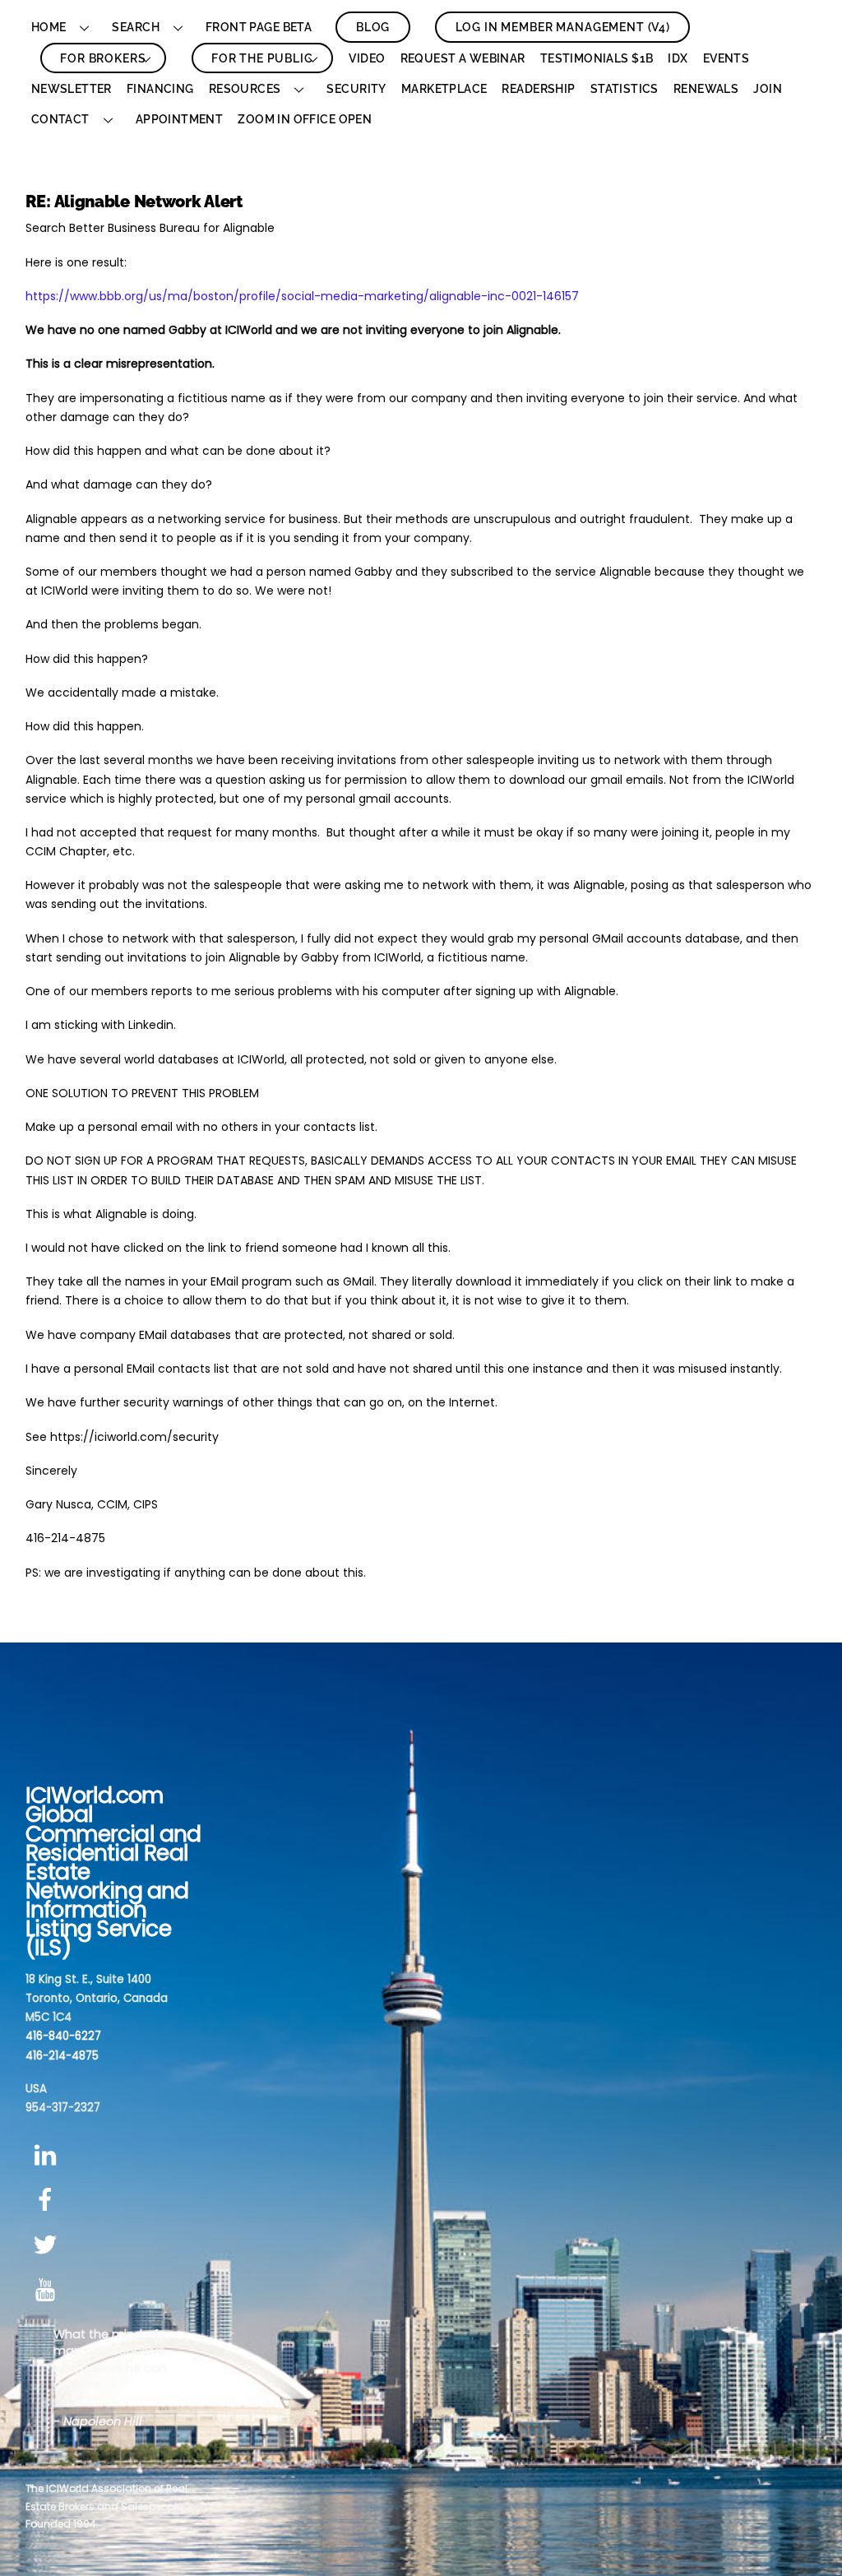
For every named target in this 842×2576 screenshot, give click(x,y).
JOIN (768, 89)
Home (49, 27)
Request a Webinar (463, 58)
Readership (538, 89)
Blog (373, 27)
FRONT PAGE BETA (259, 27)
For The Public (262, 58)
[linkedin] (48, 2155)
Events (726, 58)
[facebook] (48, 2201)
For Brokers (103, 58)
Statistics (625, 89)
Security (356, 89)
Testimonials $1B (597, 58)
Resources (245, 89)
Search (136, 27)
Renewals (706, 89)
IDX (678, 58)
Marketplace (444, 89)
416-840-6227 (63, 2036)
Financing (160, 89)
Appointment (180, 119)
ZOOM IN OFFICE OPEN (305, 119)
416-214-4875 (62, 2056)
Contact (60, 119)
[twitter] (48, 2245)
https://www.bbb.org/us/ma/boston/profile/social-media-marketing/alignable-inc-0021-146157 (302, 296)
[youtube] (48, 2290)
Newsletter (72, 89)
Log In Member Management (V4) (563, 27)
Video (367, 58)
